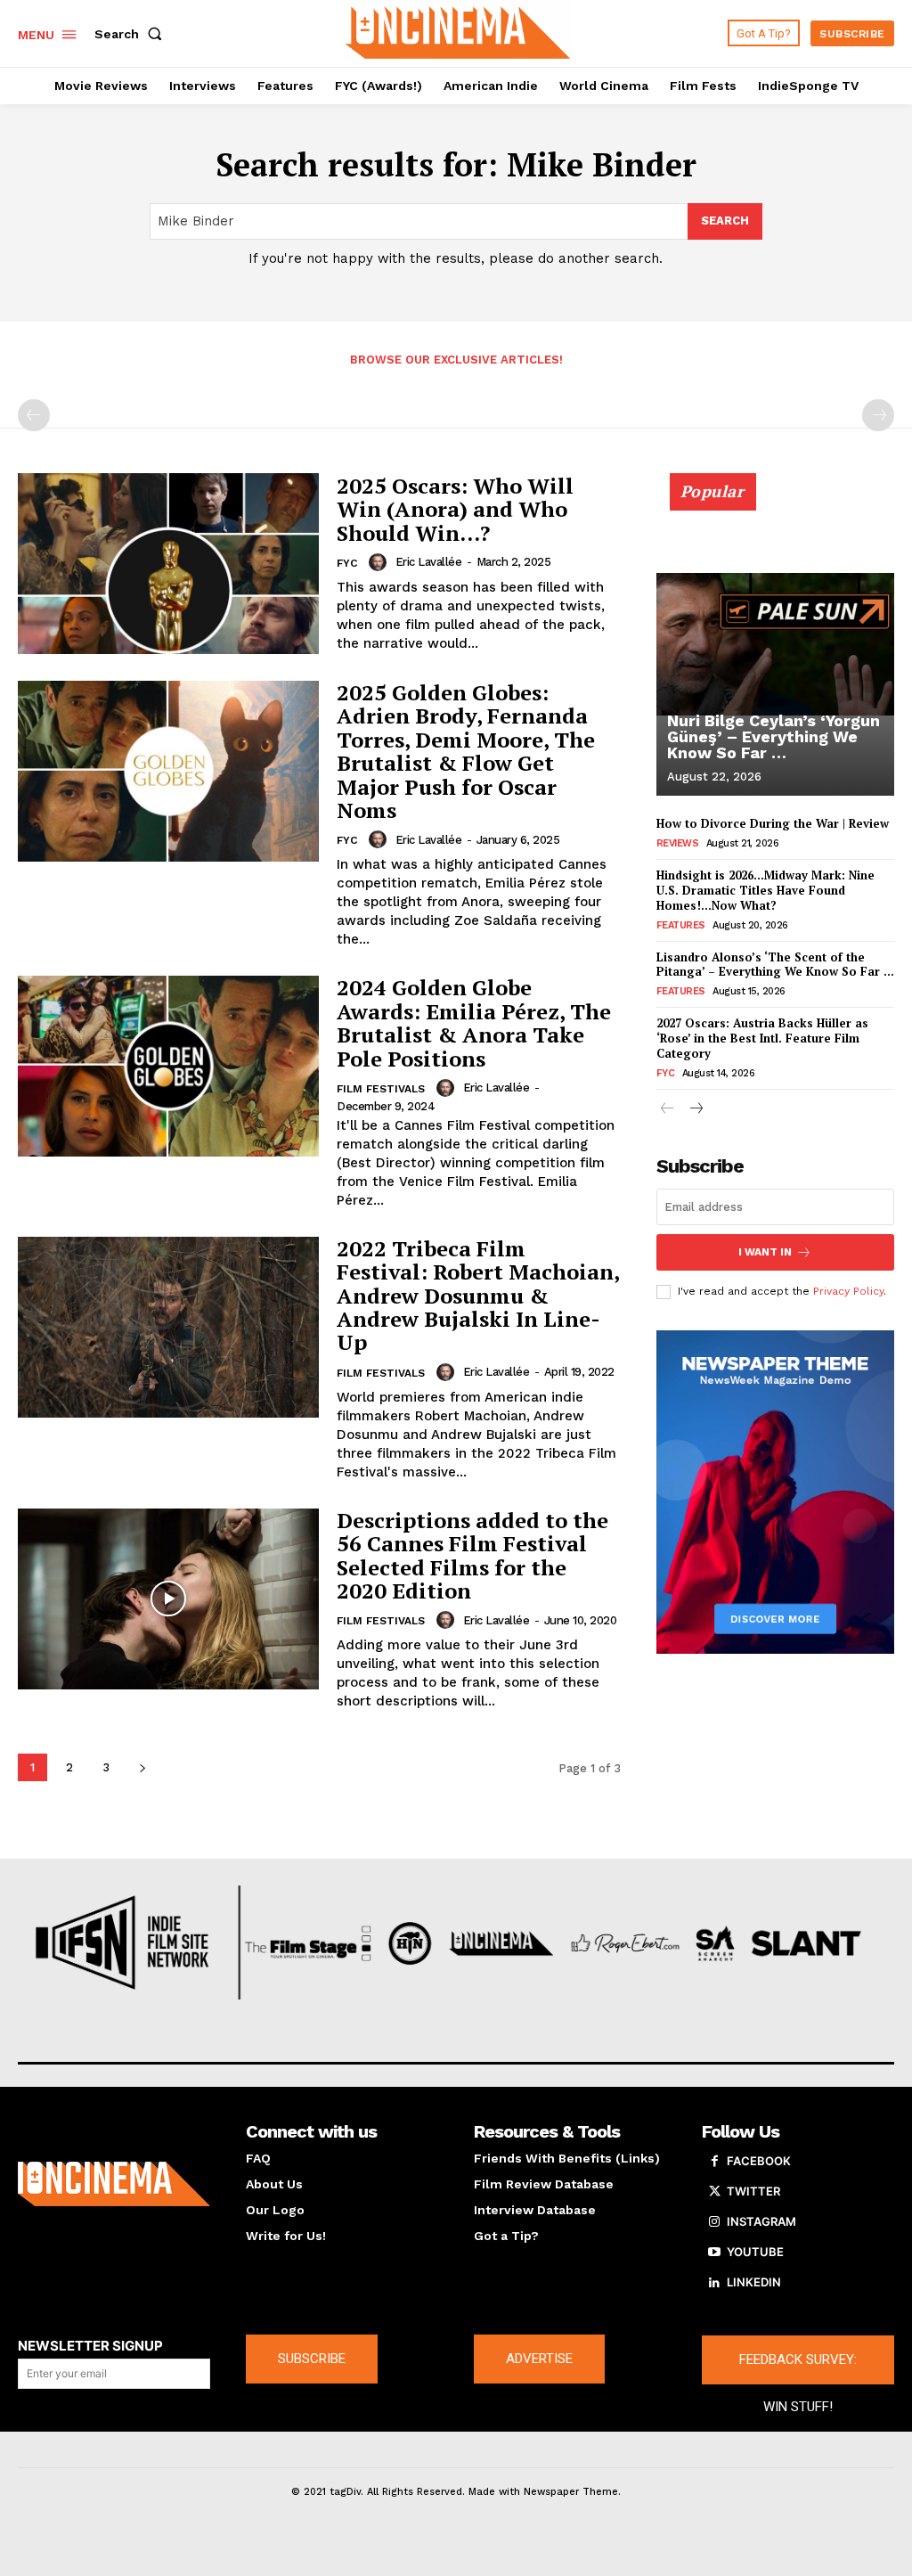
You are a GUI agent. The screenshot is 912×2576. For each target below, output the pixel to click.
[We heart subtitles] (458, 31)
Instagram (761, 2221)
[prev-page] (34, 415)
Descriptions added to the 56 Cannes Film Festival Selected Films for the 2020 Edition (472, 1555)
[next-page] (142, 1767)
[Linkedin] (714, 2283)
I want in (765, 1252)
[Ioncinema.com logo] (114, 2184)
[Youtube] (714, 2253)
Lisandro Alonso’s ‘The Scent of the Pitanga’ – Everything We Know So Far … (775, 965)
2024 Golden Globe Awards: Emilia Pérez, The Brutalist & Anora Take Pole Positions (474, 1022)
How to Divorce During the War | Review (773, 823)
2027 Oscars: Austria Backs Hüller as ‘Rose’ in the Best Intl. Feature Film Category (762, 1038)
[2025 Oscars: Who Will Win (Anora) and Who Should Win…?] (168, 564)
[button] (132, 34)
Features (681, 925)
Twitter (753, 2191)
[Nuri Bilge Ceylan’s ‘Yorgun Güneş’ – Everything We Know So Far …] (775, 644)
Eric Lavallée (429, 562)
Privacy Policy (848, 1291)
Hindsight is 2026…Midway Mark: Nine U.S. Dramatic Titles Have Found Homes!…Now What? (765, 890)
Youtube (755, 2252)
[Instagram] (714, 2222)
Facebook (759, 2161)
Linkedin (754, 2282)
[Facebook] (714, 2162)
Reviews (678, 843)
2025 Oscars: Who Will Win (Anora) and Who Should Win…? (455, 509)
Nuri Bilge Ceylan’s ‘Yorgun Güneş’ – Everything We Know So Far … (774, 736)
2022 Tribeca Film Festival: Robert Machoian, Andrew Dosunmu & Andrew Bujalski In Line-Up (478, 1296)
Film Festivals (381, 1089)
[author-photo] (380, 562)
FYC (347, 563)
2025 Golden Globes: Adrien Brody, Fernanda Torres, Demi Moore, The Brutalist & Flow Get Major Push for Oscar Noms (466, 751)
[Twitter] (714, 2192)
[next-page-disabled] (878, 415)
